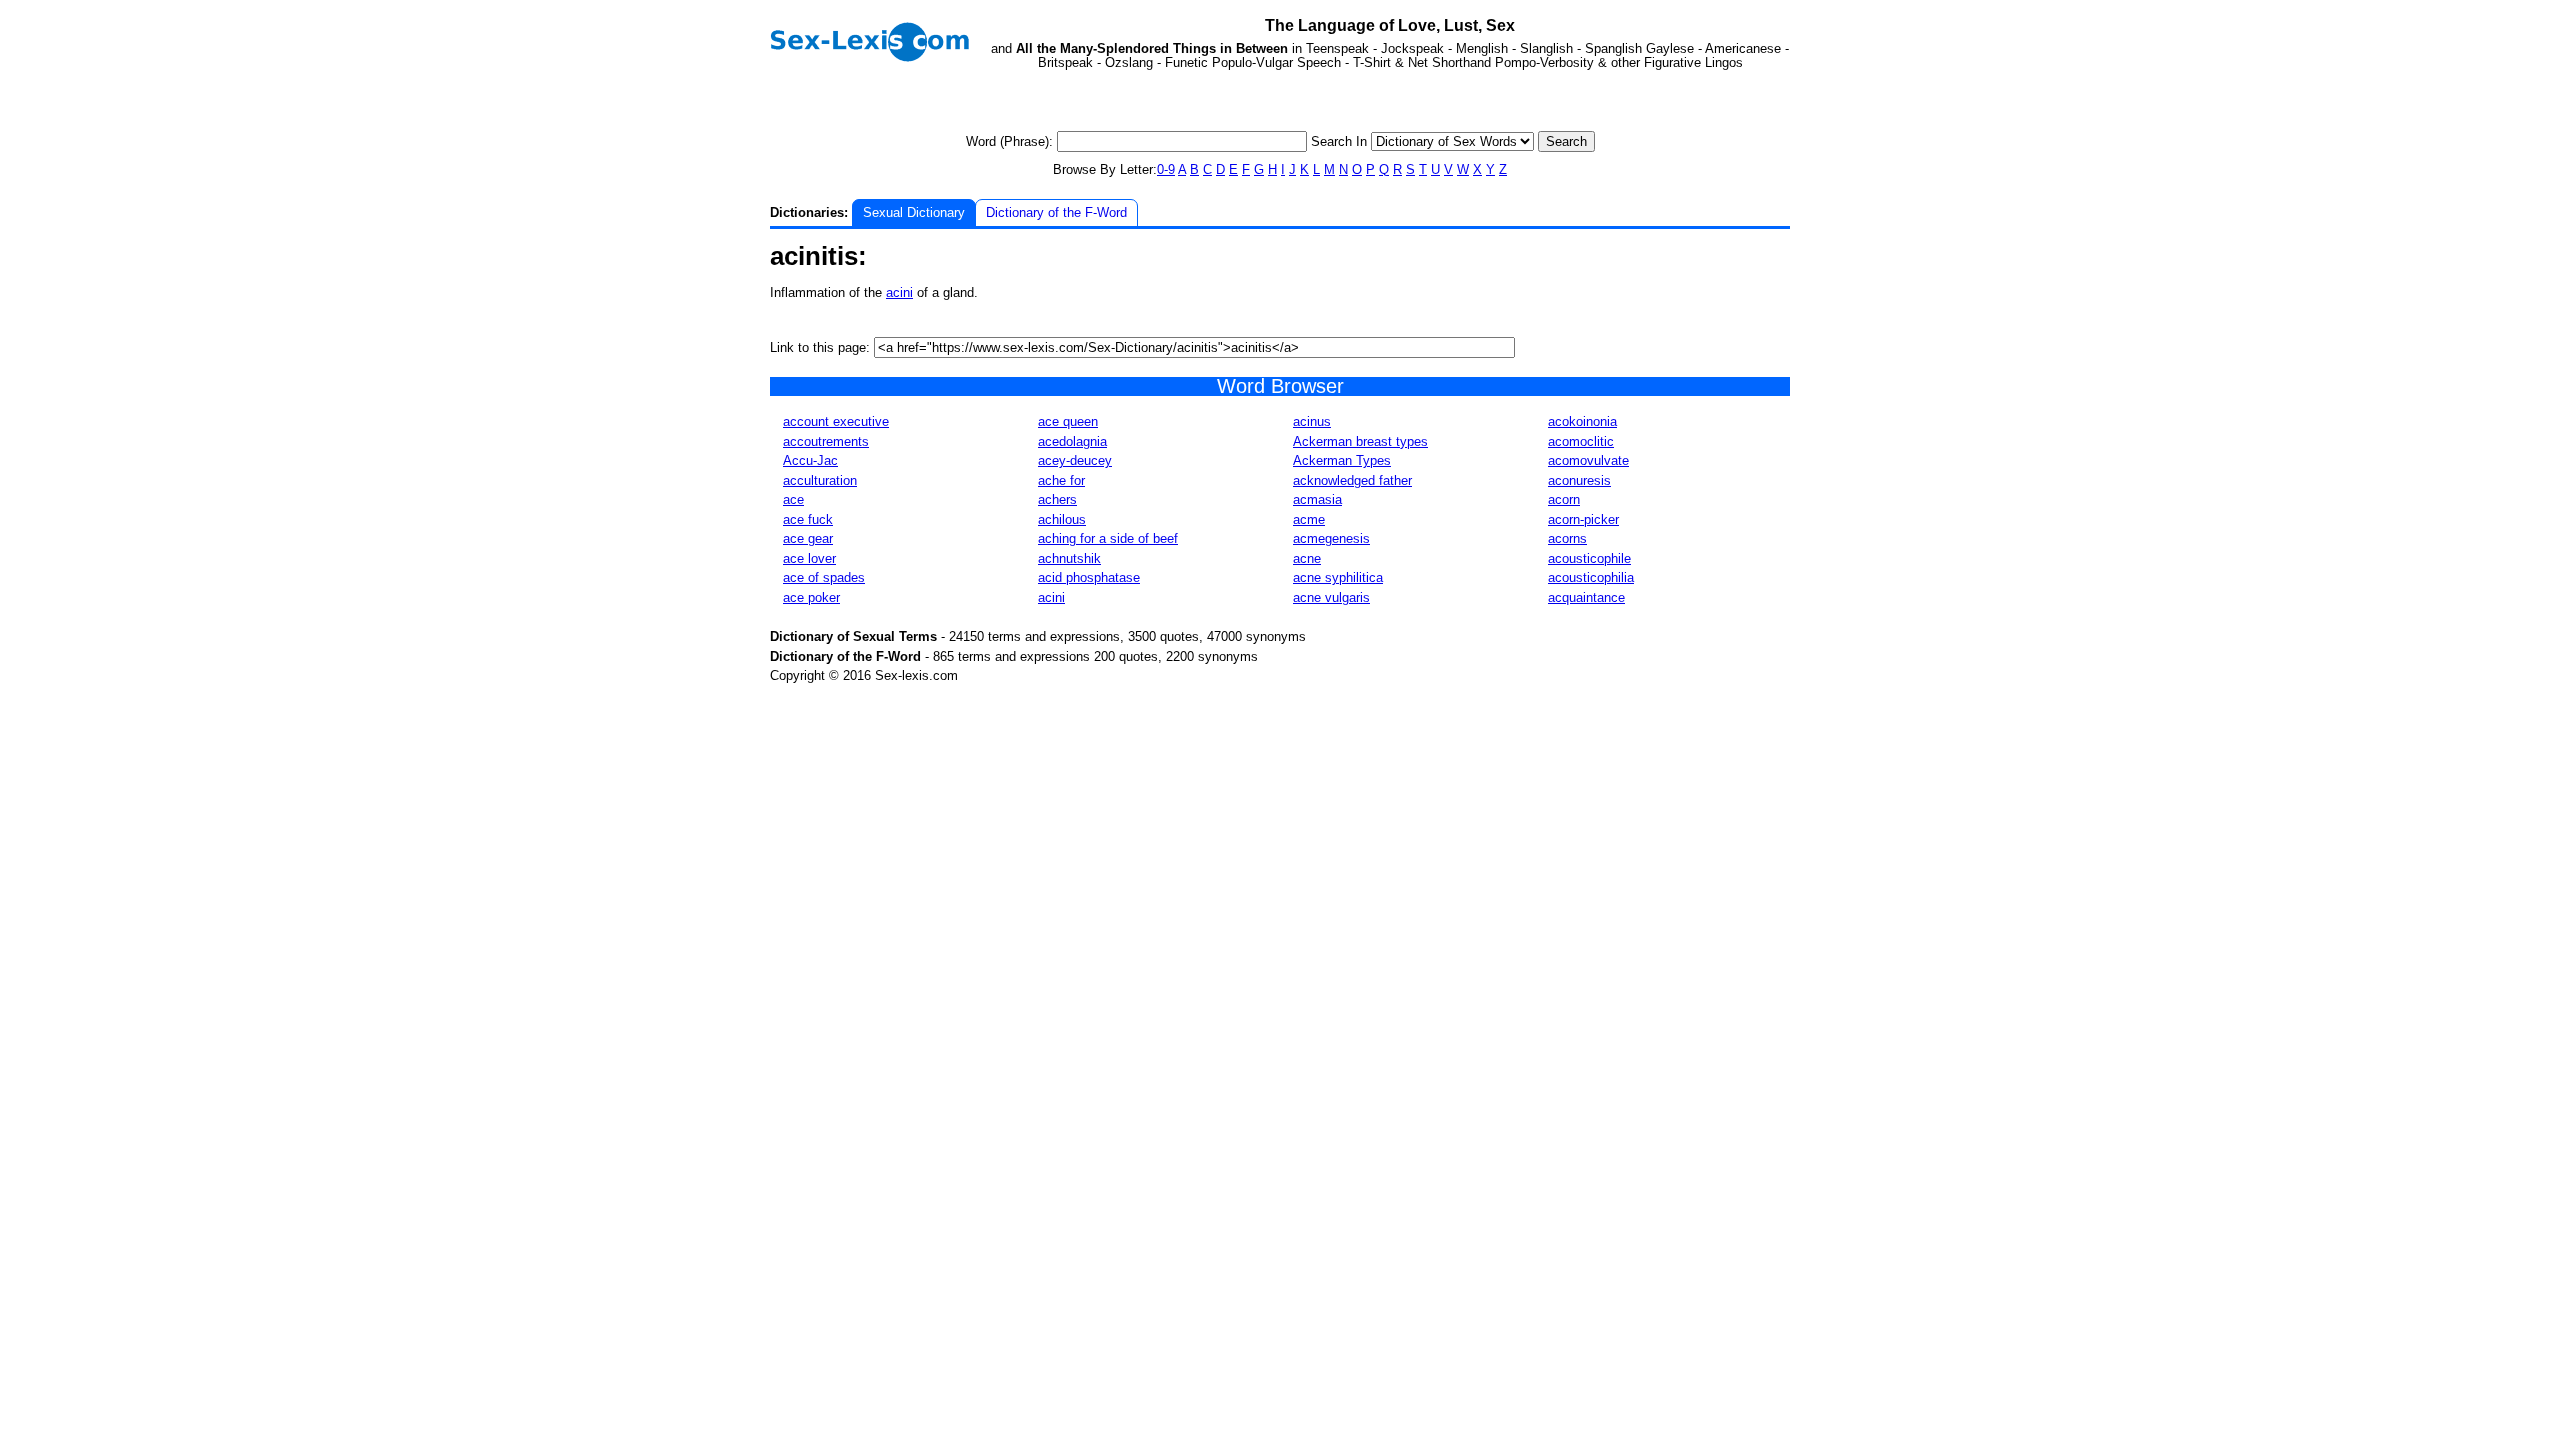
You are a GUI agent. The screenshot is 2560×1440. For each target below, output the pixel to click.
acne (1307, 558)
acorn (1564, 499)
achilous (1062, 519)
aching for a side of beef (1108, 538)
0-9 (1166, 169)
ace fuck (808, 519)
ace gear (808, 538)
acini (899, 292)
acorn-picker (1583, 519)
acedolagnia (1072, 441)
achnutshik (1069, 558)
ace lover (809, 558)
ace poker (811, 597)
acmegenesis (1331, 538)
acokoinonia (1582, 421)
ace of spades (824, 577)
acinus (1312, 421)
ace (793, 499)
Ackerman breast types (1360, 441)
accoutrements (826, 441)
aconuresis (1579, 480)
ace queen (1068, 421)
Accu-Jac (810, 460)
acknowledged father (1352, 480)
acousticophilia (1591, 577)
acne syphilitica (1338, 577)
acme (1309, 519)
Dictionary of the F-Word (1056, 212)
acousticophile (1589, 558)
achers (1057, 499)
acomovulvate (1588, 460)
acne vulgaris (1331, 597)
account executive (836, 421)
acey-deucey (1075, 460)
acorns (1567, 538)
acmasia (1317, 499)
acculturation (820, 480)
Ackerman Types (1342, 460)
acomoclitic (1581, 441)
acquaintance (1586, 597)
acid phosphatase (1089, 577)
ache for (1061, 480)
